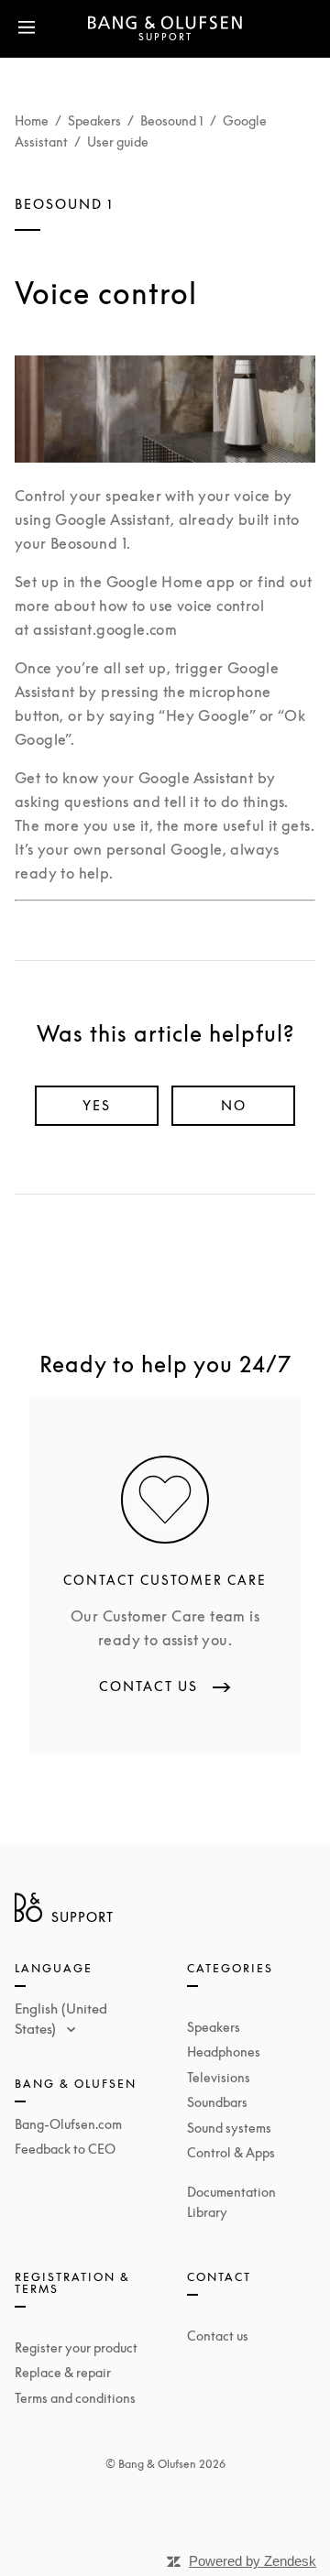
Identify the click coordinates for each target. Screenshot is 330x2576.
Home (32, 120)
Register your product (76, 2347)
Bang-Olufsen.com (68, 2124)
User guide (118, 142)
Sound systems (229, 2128)
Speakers (94, 120)
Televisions (219, 2077)
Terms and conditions (75, 2398)
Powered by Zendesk (253, 2561)
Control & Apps (231, 2152)
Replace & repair (63, 2372)
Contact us (218, 2336)
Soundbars (217, 2102)
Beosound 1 (172, 120)
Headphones (224, 2052)
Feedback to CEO (65, 2149)
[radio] (97, 1106)
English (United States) (61, 2019)
